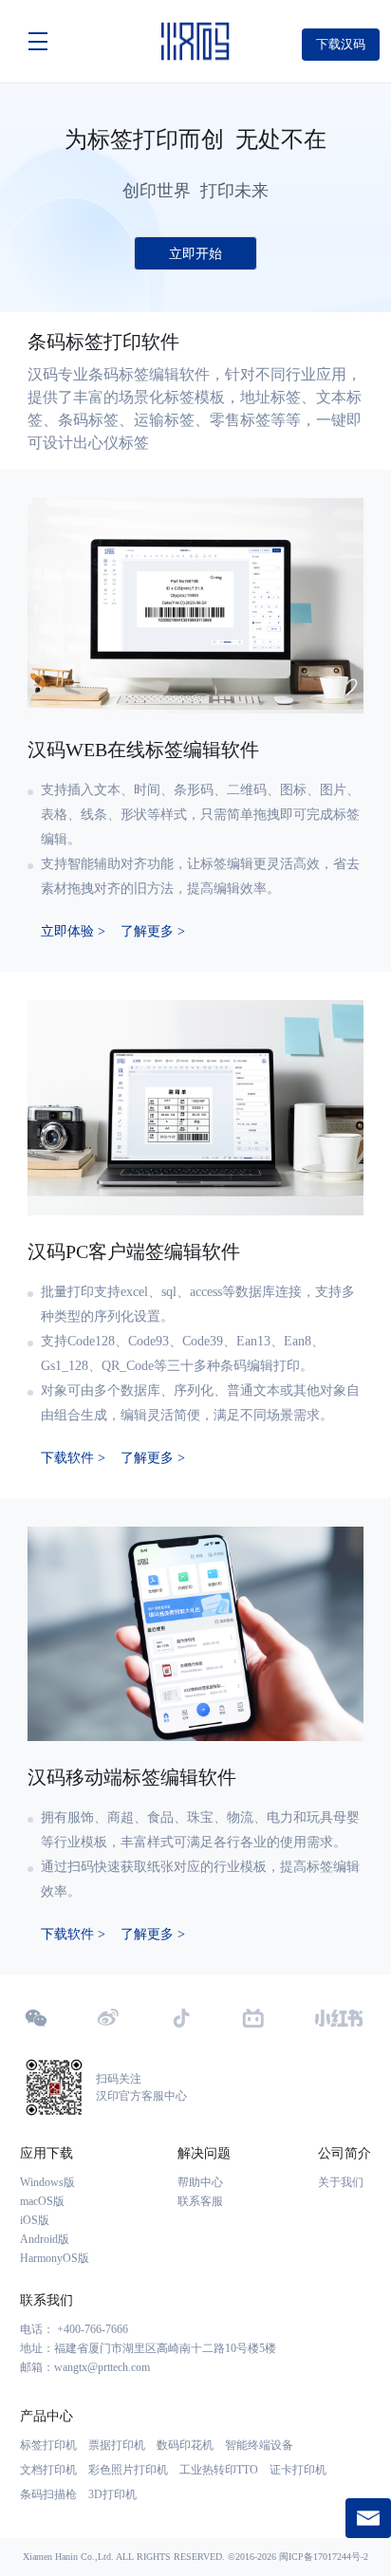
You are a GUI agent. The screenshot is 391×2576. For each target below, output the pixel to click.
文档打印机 (48, 2470)
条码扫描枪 (48, 2494)
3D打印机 (112, 2494)
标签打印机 (48, 2445)
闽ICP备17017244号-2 (324, 2557)
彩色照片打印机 (128, 2470)
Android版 (45, 2239)
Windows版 (47, 2182)
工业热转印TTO (219, 2470)
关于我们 (341, 2182)
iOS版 (35, 2220)
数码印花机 (185, 2445)
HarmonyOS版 (55, 2258)
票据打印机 (117, 2445)
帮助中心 (200, 2182)
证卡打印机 (298, 2470)
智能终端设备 (259, 2445)
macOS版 (42, 2201)
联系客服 (200, 2201)
